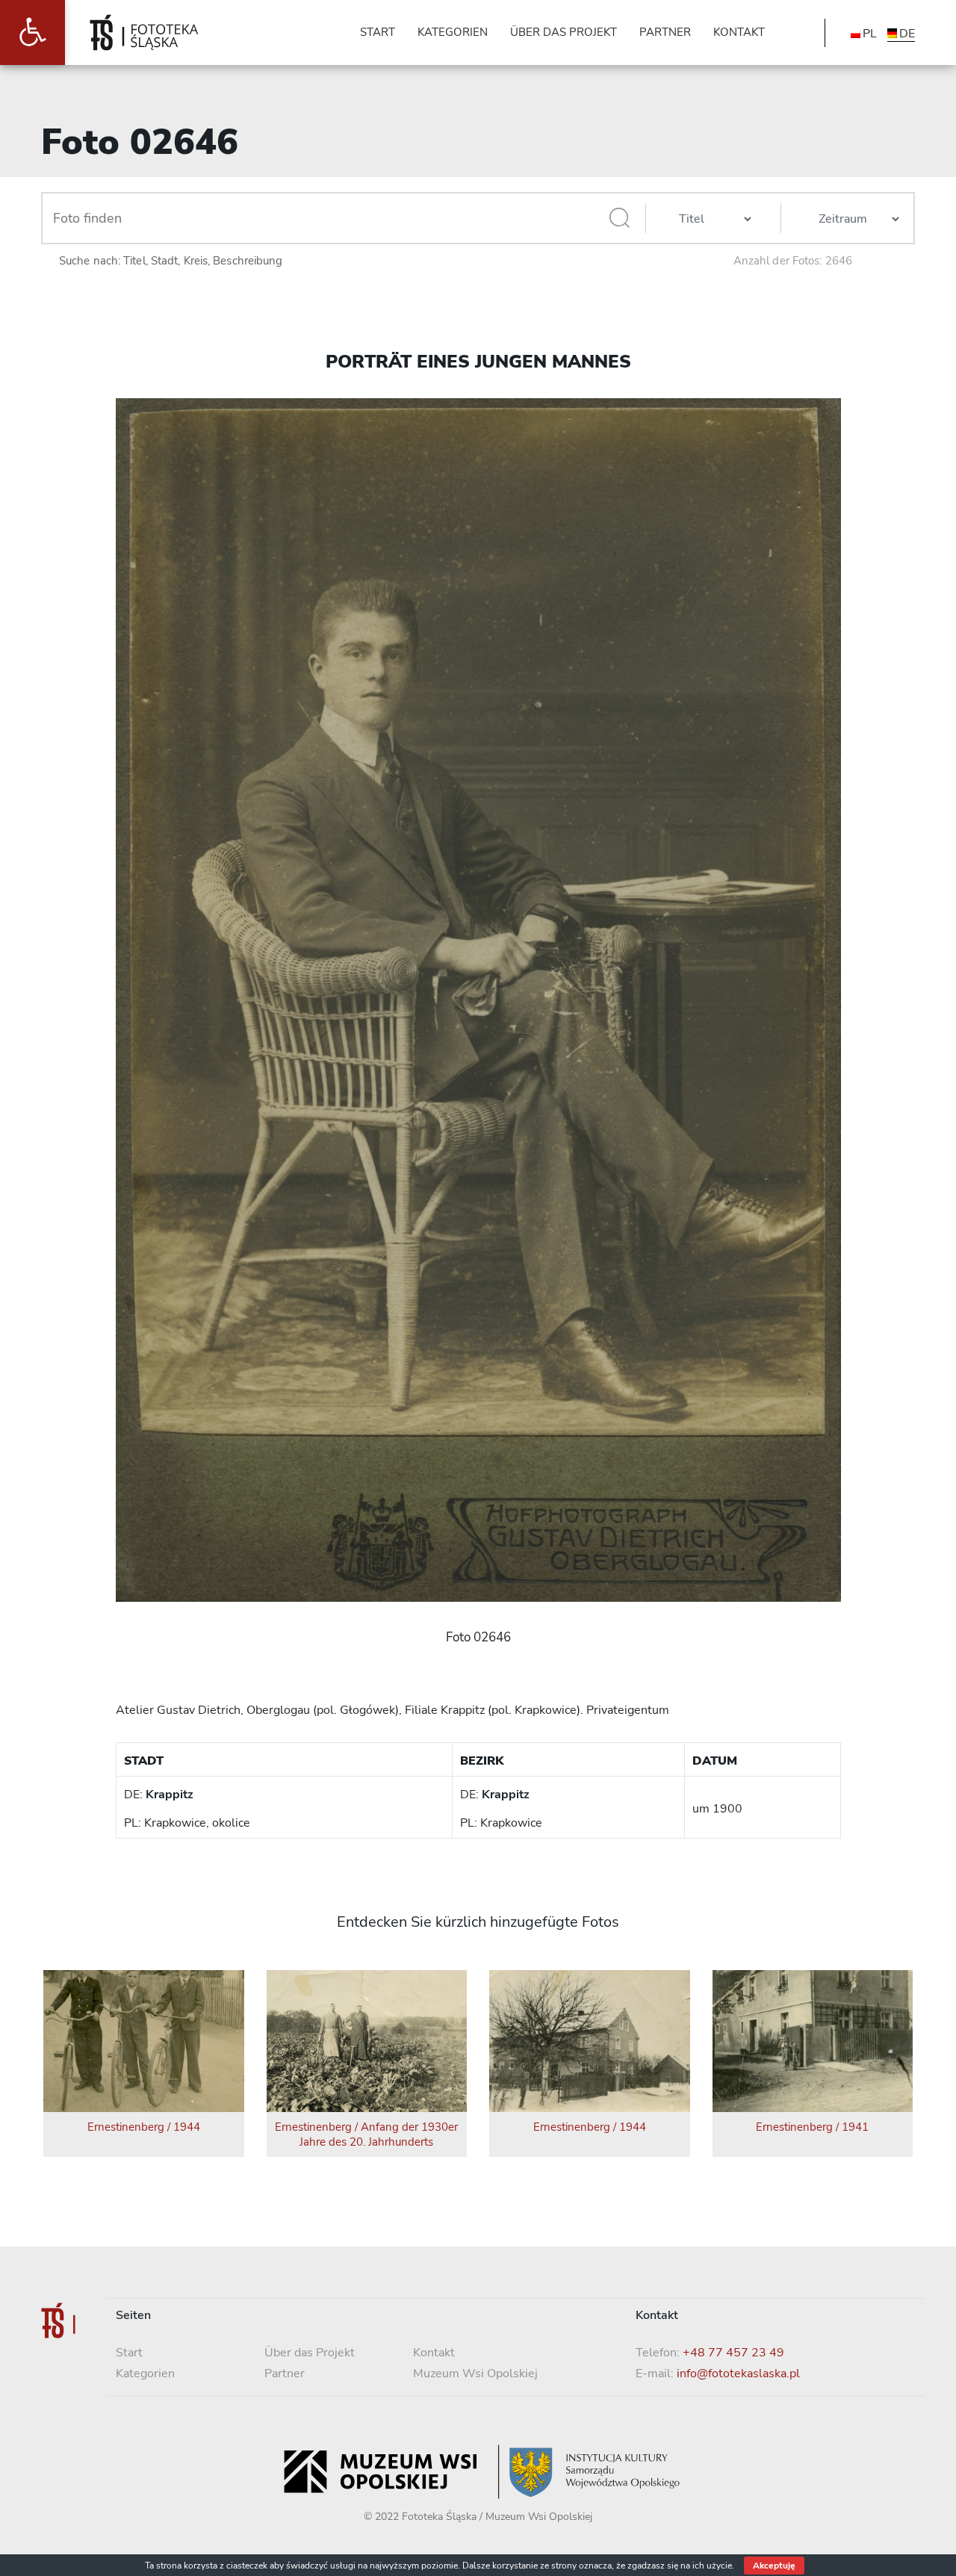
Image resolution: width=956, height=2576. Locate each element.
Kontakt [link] (434, 2353)
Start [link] (129, 2353)
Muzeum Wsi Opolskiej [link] (475, 2374)
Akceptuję (774, 2566)
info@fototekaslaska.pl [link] (738, 2374)
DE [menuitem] (907, 34)
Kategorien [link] (145, 2374)
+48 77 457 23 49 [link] (733, 2353)
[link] (32, 32)
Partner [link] (285, 2374)
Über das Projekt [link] (310, 2353)
